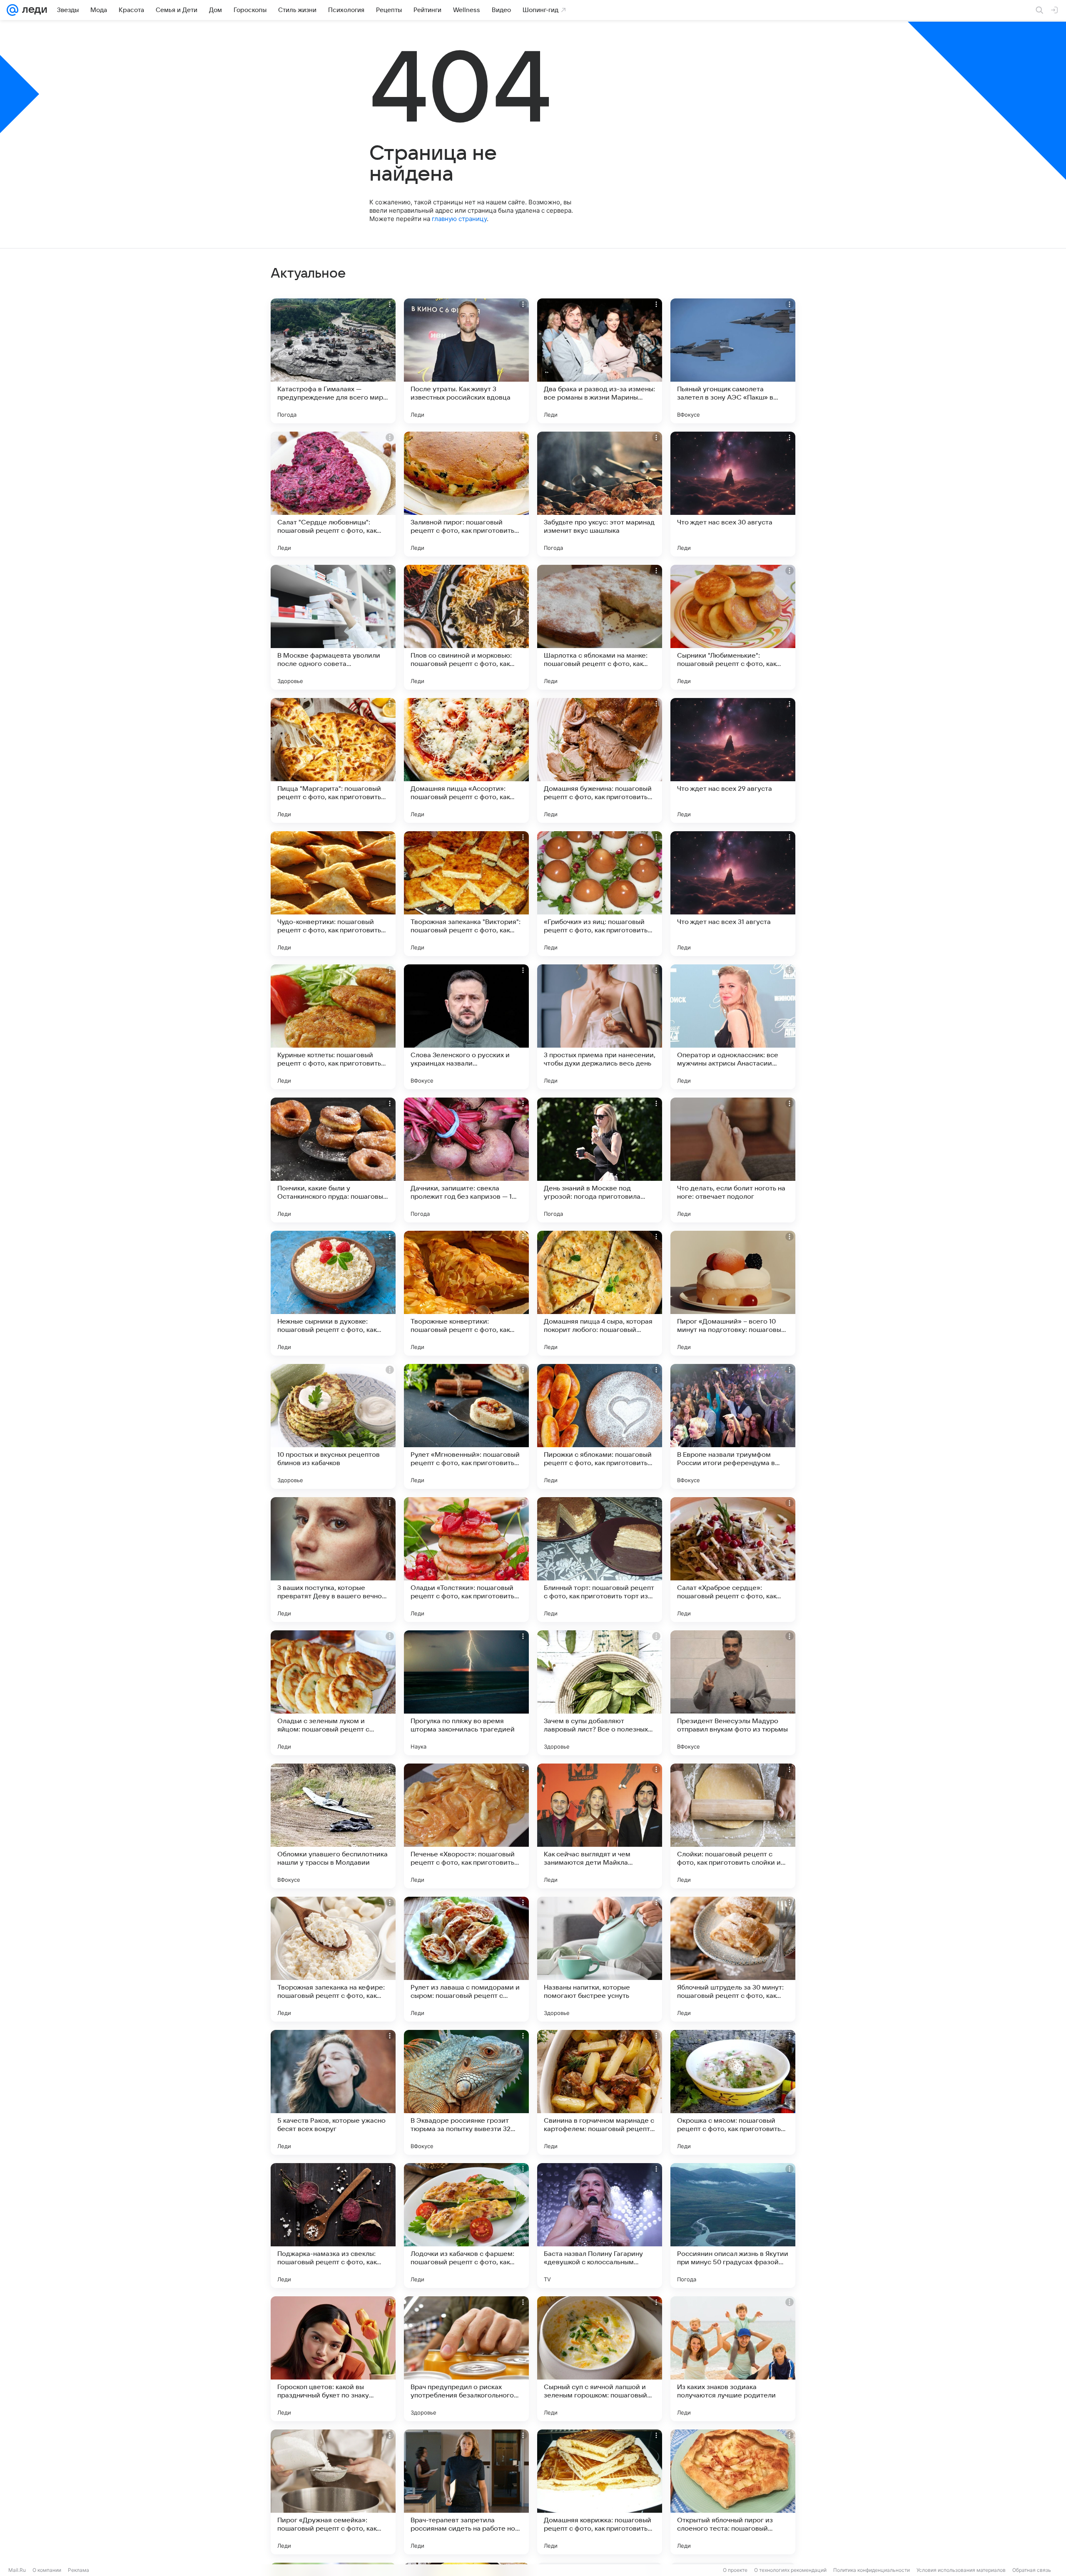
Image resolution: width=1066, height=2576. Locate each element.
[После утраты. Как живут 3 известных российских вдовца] (466, 361)
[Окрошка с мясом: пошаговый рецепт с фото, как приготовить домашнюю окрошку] (733, 2092)
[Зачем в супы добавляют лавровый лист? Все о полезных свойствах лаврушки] (600, 1693)
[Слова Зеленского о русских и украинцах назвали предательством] (466, 1027)
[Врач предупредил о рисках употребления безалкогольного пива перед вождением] (466, 2359)
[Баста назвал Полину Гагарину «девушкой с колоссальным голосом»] (600, 2226)
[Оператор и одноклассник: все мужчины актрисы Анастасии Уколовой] (733, 1027)
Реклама (78, 2570)
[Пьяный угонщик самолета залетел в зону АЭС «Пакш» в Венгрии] (733, 361)
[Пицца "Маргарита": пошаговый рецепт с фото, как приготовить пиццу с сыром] (333, 760)
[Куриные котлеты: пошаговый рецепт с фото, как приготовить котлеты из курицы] (333, 1027)
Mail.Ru (17, 2570)
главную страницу (459, 219)
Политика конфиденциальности (872, 2570)
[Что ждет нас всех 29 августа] (733, 760)
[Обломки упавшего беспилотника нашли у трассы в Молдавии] (333, 1826)
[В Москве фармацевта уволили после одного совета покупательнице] (333, 627)
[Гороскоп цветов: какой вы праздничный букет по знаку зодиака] (333, 2359)
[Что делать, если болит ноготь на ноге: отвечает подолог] (733, 1160)
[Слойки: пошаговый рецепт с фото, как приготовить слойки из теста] (733, 1826)
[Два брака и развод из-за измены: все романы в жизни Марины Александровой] (600, 361)
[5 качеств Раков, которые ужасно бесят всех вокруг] (333, 2092)
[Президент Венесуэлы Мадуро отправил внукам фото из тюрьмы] (733, 1693)
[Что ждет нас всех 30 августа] (733, 494)
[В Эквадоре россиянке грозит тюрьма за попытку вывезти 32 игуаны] (466, 2092)
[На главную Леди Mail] (33, 10)
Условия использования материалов (961, 2570)
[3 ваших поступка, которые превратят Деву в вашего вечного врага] (333, 1560)
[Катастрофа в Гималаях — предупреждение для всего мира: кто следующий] (333, 361)
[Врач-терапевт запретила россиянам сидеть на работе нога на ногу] (466, 2492)
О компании (47, 2570)
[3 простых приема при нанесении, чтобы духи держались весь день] (600, 1027)
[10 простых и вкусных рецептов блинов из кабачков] (333, 1426)
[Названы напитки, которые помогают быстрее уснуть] (600, 1959)
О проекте (735, 2570)
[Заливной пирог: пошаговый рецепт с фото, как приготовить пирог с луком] (466, 494)
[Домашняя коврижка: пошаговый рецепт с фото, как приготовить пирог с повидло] (600, 2492)
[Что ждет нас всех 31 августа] (733, 894)
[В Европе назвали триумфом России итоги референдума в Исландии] (733, 1426)
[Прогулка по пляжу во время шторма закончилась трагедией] (466, 1693)
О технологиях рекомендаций (790, 2570)
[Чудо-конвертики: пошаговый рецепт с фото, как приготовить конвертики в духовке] (333, 894)
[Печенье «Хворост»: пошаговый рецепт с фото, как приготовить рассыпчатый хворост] (466, 1826)
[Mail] (12, 10)
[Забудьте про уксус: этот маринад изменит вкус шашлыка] (600, 494)
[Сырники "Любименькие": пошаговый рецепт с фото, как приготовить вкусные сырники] (733, 627)
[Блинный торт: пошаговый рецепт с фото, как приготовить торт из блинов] (600, 1560)
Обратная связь (1032, 2570)
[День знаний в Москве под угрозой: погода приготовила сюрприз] (600, 1160)
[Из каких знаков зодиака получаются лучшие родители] (733, 2359)
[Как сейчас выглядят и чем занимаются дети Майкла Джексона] (600, 1826)
